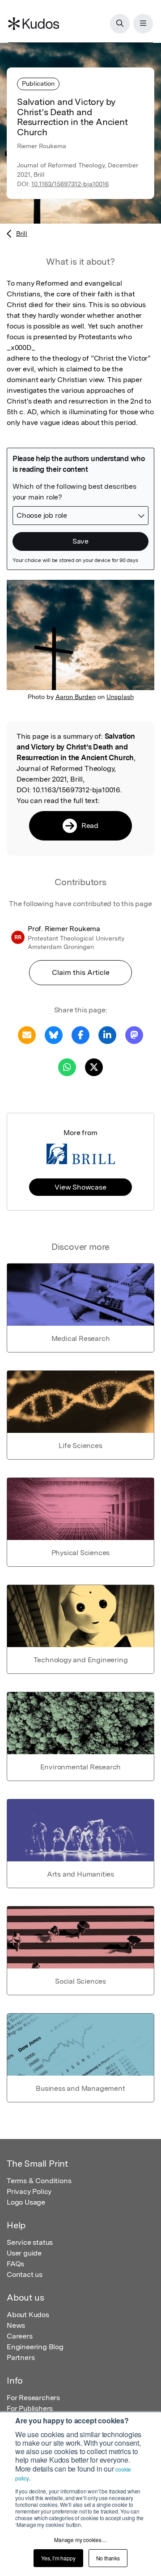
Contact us (25, 2274)
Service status (30, 2242)
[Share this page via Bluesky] (54, 1034)
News (16, 2325)
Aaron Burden (76, 697)
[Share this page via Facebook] (80, 1034)
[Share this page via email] (27, 1034)
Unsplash (120, 697)
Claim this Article (81, 972)
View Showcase (80, 1187)
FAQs (15, 2264)
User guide (24, 2253)
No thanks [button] (108, 2558)
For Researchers (33, 2398)
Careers (20, 2336)
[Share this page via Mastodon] (134, 1034)
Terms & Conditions (39, 2181)
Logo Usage (26, 2202)
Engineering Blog (35, 2347)
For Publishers (30, 2408)
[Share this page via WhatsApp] (67, 1067)
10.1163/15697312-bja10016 (70, 184)
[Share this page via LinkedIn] (107, 1034)
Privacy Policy (29, 2191)
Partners (21, 2358)
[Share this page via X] (94, 1067)
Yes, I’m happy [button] (58, 2558)
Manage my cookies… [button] (80, 2540)
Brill (22, 233)
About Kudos (28, 2315)
